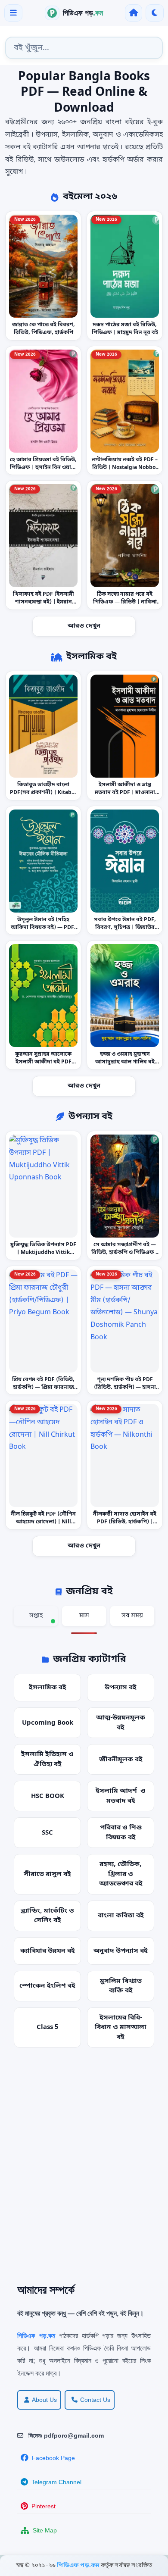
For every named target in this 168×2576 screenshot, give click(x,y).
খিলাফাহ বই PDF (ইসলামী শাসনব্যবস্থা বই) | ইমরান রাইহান (44, 602)
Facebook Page (53, 2458)
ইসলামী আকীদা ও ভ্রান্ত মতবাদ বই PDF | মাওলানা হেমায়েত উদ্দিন (125, 793)
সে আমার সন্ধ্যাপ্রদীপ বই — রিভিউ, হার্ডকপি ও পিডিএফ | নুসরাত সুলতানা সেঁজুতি (125, 1253)
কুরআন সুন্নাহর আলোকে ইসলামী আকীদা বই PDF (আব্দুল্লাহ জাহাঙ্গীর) (43, 1062)
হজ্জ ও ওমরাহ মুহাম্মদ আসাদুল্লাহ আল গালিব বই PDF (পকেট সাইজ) (125, 1062)
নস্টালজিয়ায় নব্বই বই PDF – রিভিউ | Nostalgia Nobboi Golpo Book (125, 467)
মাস (84, 1616)
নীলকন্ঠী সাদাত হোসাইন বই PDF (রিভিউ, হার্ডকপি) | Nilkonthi (125, 1522)
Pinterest (44, 2506)
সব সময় (132, 1616)
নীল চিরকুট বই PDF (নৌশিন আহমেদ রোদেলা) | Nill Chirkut (43, 1522)
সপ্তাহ (36, 1616)
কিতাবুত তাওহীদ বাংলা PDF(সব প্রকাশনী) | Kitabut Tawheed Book (44, 793)
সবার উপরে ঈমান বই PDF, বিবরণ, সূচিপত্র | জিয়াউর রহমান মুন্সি (125, 927)
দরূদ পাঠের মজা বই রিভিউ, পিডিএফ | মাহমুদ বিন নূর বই (125, 329)
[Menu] (13, 13)
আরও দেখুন (84, 626)
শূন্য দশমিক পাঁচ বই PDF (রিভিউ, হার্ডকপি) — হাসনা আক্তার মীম (125, 1387)
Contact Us (95, 2400)
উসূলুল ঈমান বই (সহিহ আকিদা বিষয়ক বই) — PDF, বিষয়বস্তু (43, 927)
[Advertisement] (84, 2172)
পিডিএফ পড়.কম (79, 2565)
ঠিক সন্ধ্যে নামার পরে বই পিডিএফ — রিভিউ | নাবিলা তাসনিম (125, 602)
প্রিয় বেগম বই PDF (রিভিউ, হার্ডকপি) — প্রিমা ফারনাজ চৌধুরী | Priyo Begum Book (43, 1387)
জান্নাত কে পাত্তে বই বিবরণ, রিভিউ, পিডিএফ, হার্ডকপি (44, 329)
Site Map (45, 2530)
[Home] (134, 13)
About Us (44, 2400)
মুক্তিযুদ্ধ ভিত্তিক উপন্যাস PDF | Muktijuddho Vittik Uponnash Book (43, 1253)
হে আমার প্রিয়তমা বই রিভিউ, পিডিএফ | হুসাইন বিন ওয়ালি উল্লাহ (43, 467)
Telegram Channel (56, 2482)
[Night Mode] (155, 13)
